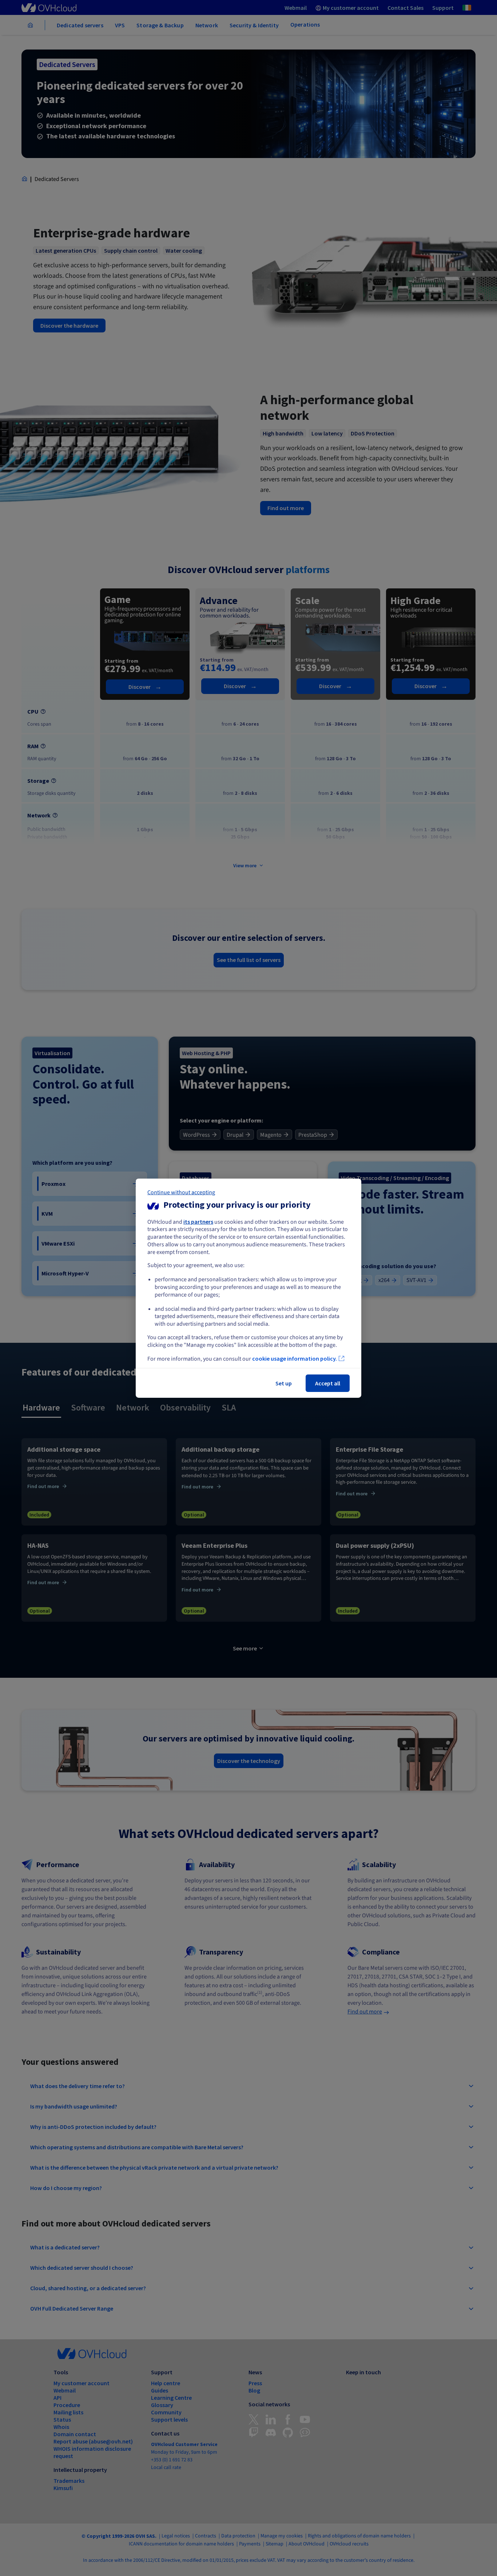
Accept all (328, 1383)
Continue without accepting (181, 1192)
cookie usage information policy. (295, 1358)
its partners (198, 1221)
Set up (284, 1383)
